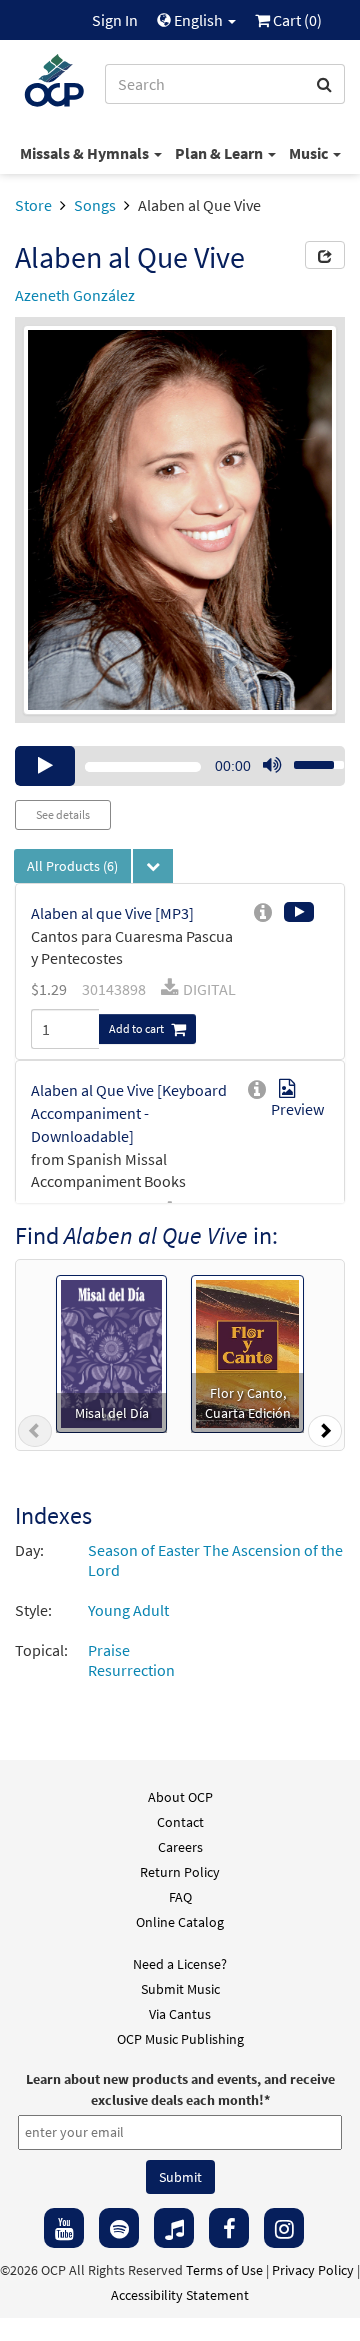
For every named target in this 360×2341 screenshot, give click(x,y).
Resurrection (131, 1670)
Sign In (115, 20)
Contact (180, 1822)
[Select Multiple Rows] (153, 866)
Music (310, 153)
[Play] (45, 766)
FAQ (180, 1897)
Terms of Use (224, 2270)
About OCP (180, 1797)
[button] (35, 1435)
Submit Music (180, 1989)
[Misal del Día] (112, 1352)
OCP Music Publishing (180, 2039)
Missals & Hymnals (86, 153)
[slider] (308, 759)
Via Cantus (180, 2014)
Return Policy (180, 1872)
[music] (174, 2228)
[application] (180, 766)
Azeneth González (75, 295)
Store (33, 205)
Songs (95, 205)
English (198, 20)
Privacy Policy (313, 2270)
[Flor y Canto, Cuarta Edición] (247, 1352)
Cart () (296, 20)
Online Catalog (180, 1922)
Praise (109, 1650)
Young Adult (128, 1610)
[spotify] (119, 2228)
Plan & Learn (220, 153)
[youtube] (64, 2228)
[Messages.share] (325, 255)
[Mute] (272, 766)
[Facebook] (229, 2228)
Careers (180, 1847)
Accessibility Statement (180, 2295)
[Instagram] (284, 2228)
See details (63, 814)
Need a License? (180, 1964)
